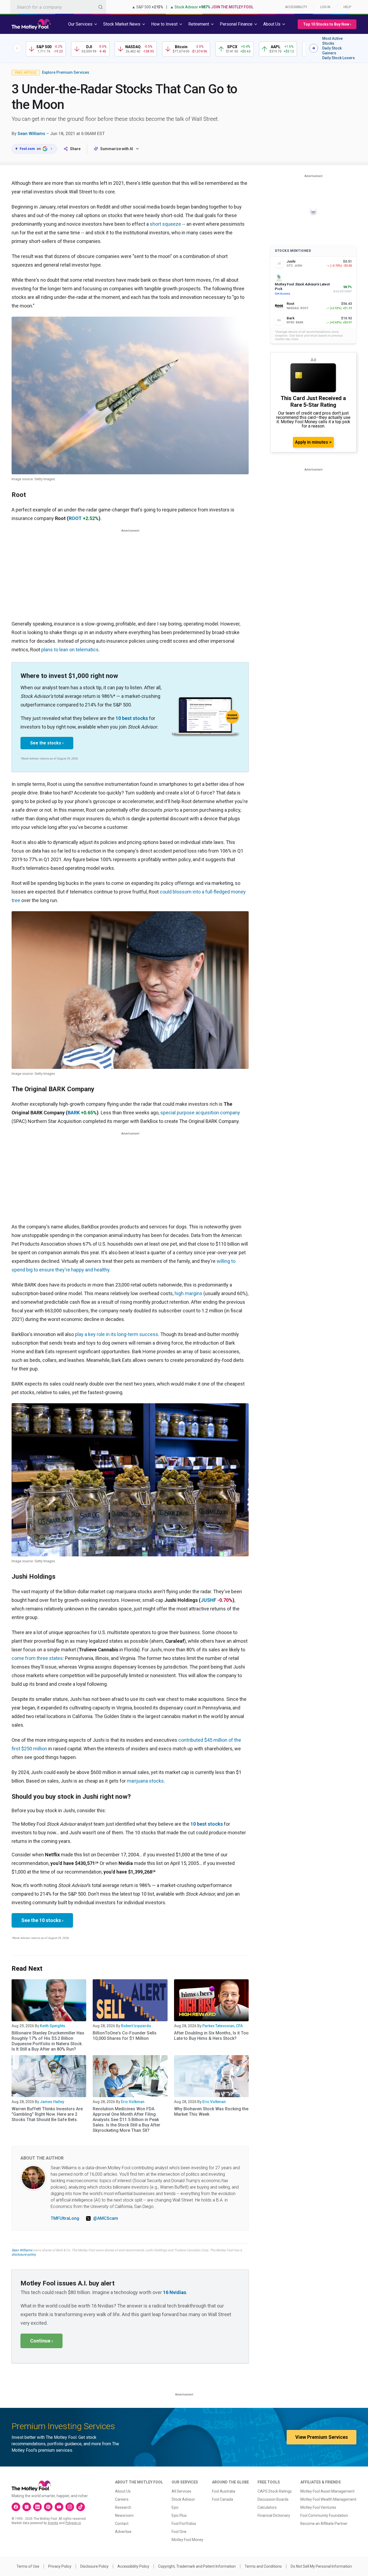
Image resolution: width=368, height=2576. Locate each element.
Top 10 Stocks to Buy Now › (327, 24)
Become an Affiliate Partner (324, 2524)
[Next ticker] (314, 48)
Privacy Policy (60, 2566)
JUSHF (209, 1600)
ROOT (75, 518)
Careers (122, 2499)
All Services (181, 2491)
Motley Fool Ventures (318, 2507)
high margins (188, 1293)
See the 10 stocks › (42, 1920)
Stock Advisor (183, 2499)
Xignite (53, 2523)
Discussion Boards (273, 2499)
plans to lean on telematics (70, 650)
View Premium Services (322, 2437)
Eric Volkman (133, 2102)
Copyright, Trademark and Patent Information (197, 2566)
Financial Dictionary (274, 2515)
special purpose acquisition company (200, 1113)
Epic (175, 2507)
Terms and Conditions (263, 2566)
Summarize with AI (117, 149)
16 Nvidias (175, 2292)
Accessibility (296, 7)
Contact (122, 2524)
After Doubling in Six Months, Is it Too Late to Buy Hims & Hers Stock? (211, 2036)
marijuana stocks (145, 1781)
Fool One (179, 2532)
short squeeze (165, 224)
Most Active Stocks (332, 41)
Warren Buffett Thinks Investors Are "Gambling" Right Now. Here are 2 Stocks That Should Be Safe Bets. (47, 2114)
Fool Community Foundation (324, 2515)
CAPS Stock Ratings (275, 2491)
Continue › (41, 2341)
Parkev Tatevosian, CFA (223, 2026)
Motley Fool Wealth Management (328, 2499)
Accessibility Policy (133, 2566)
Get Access (282, 294)
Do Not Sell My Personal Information (321, 2566)
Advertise (123, 2532)
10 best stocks (132, 718)
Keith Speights (53, 2026)
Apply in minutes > (313, 442)
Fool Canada (223, 2499)
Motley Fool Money (188, 2540)
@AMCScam (106, 2218)
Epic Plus (179, 2515)
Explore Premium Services (66, 72)
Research (123, 2507)
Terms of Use (28, 2566)
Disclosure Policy (94, 2566)
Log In (325, 7)
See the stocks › (47, 743)
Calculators (267, 2507)
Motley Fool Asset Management (327, 2491)
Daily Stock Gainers (332, 51)
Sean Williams (31, 134)
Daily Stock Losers (339, 58)
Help (347, 7)
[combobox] (58, 7)
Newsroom (124, 2515)
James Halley (52, 2102)
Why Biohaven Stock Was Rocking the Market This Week (211, 2112)
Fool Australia (224, 2491)
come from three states (37, 1658)
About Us (123, 2491)
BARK (74, 1113)
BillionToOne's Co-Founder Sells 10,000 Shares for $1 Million (125, 2036)
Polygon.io (73, 2523)
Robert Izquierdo (136, 2026)
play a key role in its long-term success (117, 1334)
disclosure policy (24, 2255)
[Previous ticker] (17, 48)
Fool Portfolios (184, 2524)
